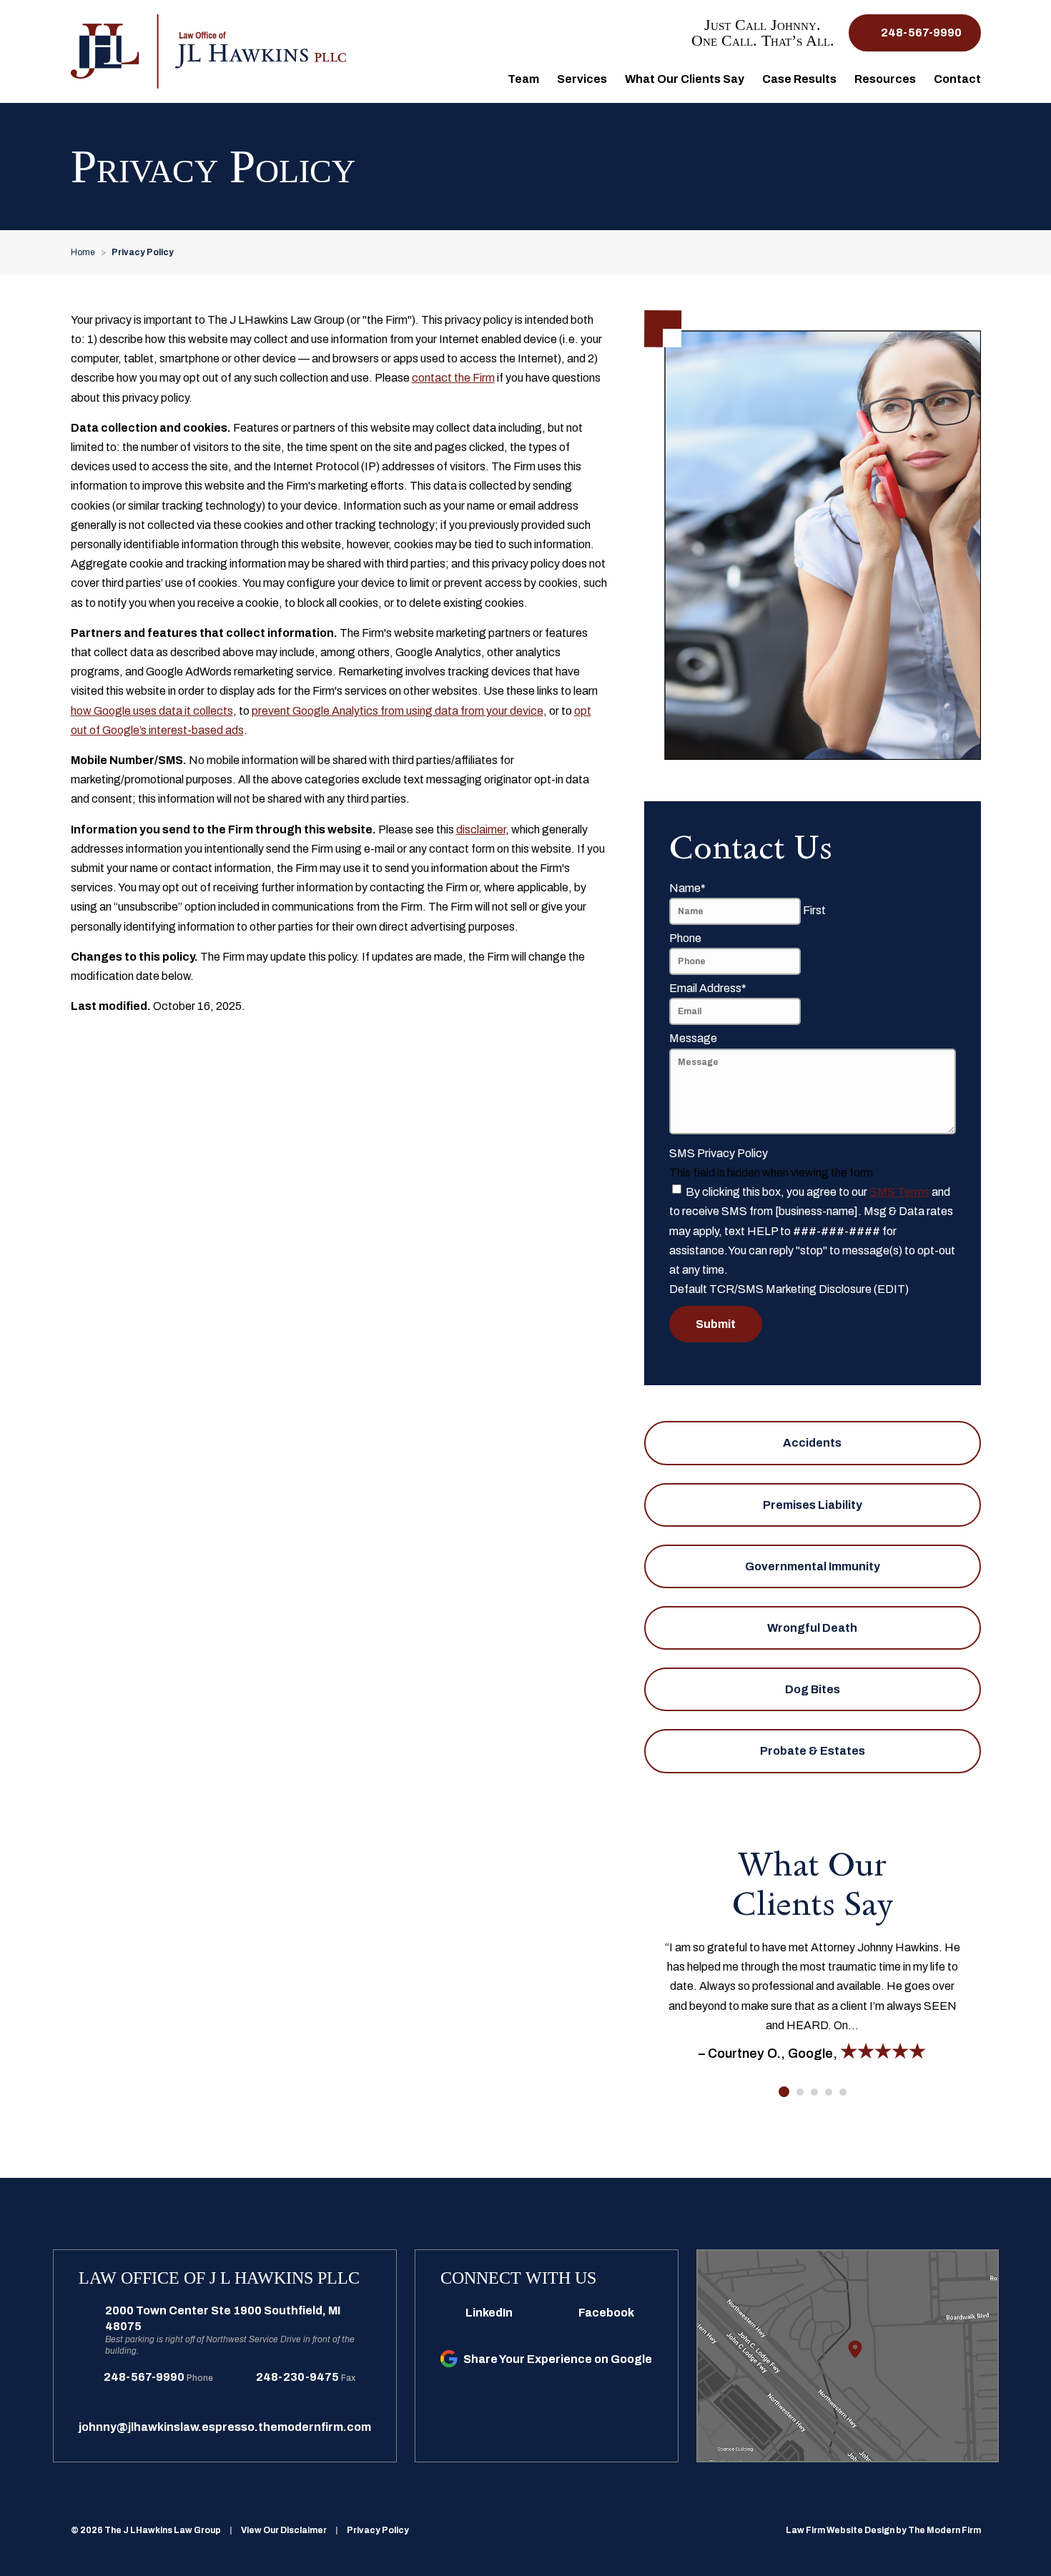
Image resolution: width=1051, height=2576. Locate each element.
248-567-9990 (921, 33)
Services (582, 79)
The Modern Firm (944, 2530)
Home (481, 78)
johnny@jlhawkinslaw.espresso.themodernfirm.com (225, 2427)
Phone (685, 938)
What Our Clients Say (685, 79)
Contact (957, 79)
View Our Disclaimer (284, 2530)
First (814, 910)
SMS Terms (899, 1192)
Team (523, 79)
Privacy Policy (378, 2530)
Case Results (799, 79)
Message (693, 1038)
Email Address (708, 988)
